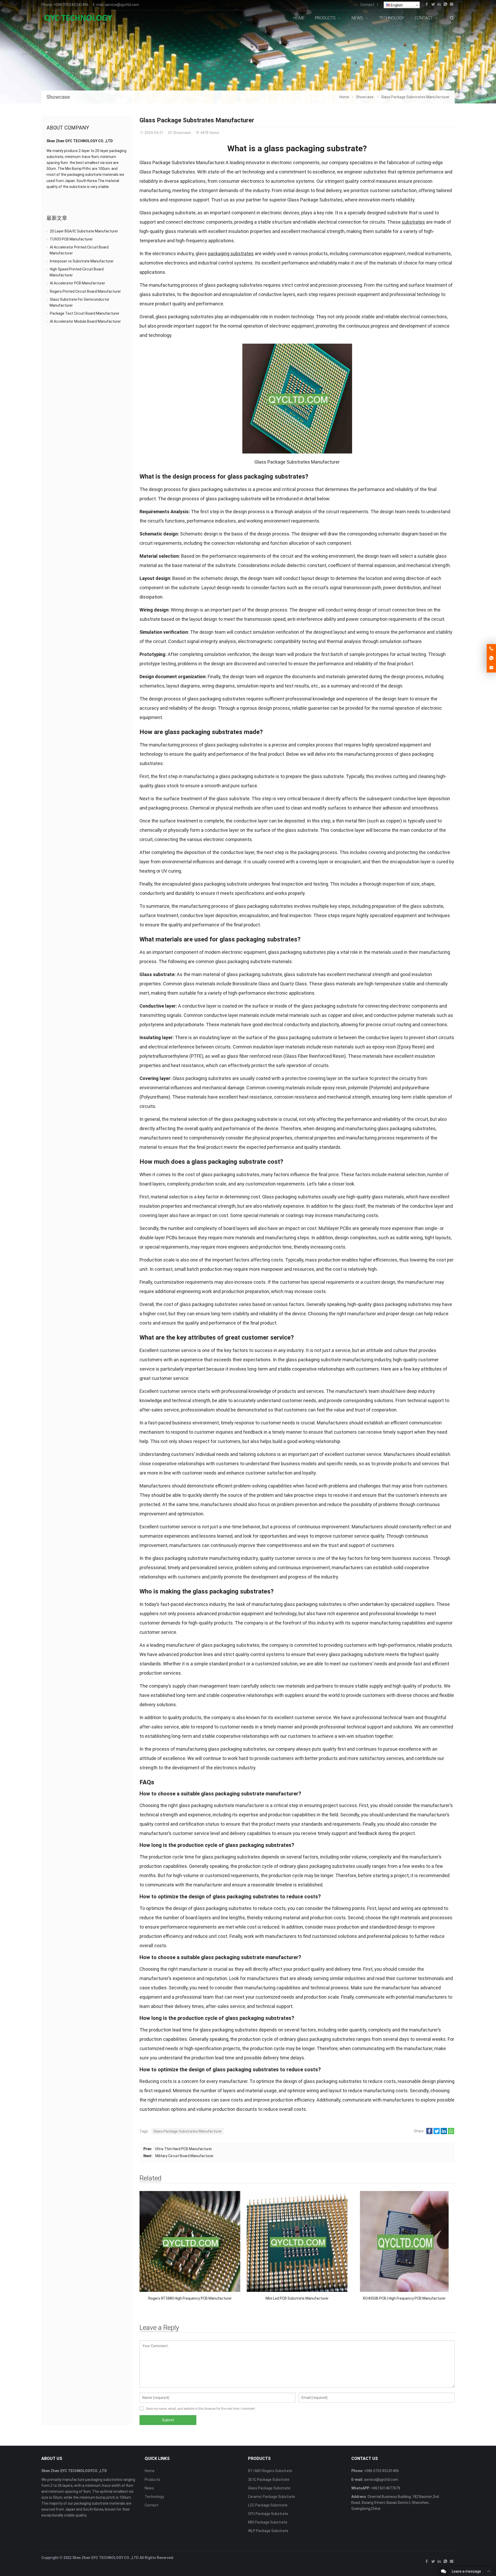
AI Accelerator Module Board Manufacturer (85, 321)
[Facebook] (427, 5)
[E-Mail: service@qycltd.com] (491, 668)
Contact (367, 5)
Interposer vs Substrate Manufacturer (82, 261)
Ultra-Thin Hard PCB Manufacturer (184, 2149)
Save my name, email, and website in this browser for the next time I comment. (201, 2409)
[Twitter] (433, 5)
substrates (413, 222)
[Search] (452, 18)
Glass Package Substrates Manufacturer (188, 2131)
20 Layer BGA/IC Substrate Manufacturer (84, 231)
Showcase (58, 97)
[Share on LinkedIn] (444, 2133)
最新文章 (57, 218)
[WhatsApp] (445, 5)
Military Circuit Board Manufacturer (184, 2156)
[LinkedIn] (439, 5)
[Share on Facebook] (429, 2133)
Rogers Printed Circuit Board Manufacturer (85, 291)
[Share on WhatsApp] (451, 2133)
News (149, 2488)
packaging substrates (231, 254)
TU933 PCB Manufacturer (71, 239)
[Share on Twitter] (437, 2133)
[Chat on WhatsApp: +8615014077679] (491, 658)
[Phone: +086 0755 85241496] (491, 649)
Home (150, 2471)
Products (152, 2480)
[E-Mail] (452, 5)
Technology (154, 2497)
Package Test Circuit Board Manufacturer (85, 313)
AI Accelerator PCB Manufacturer (78, 283)
